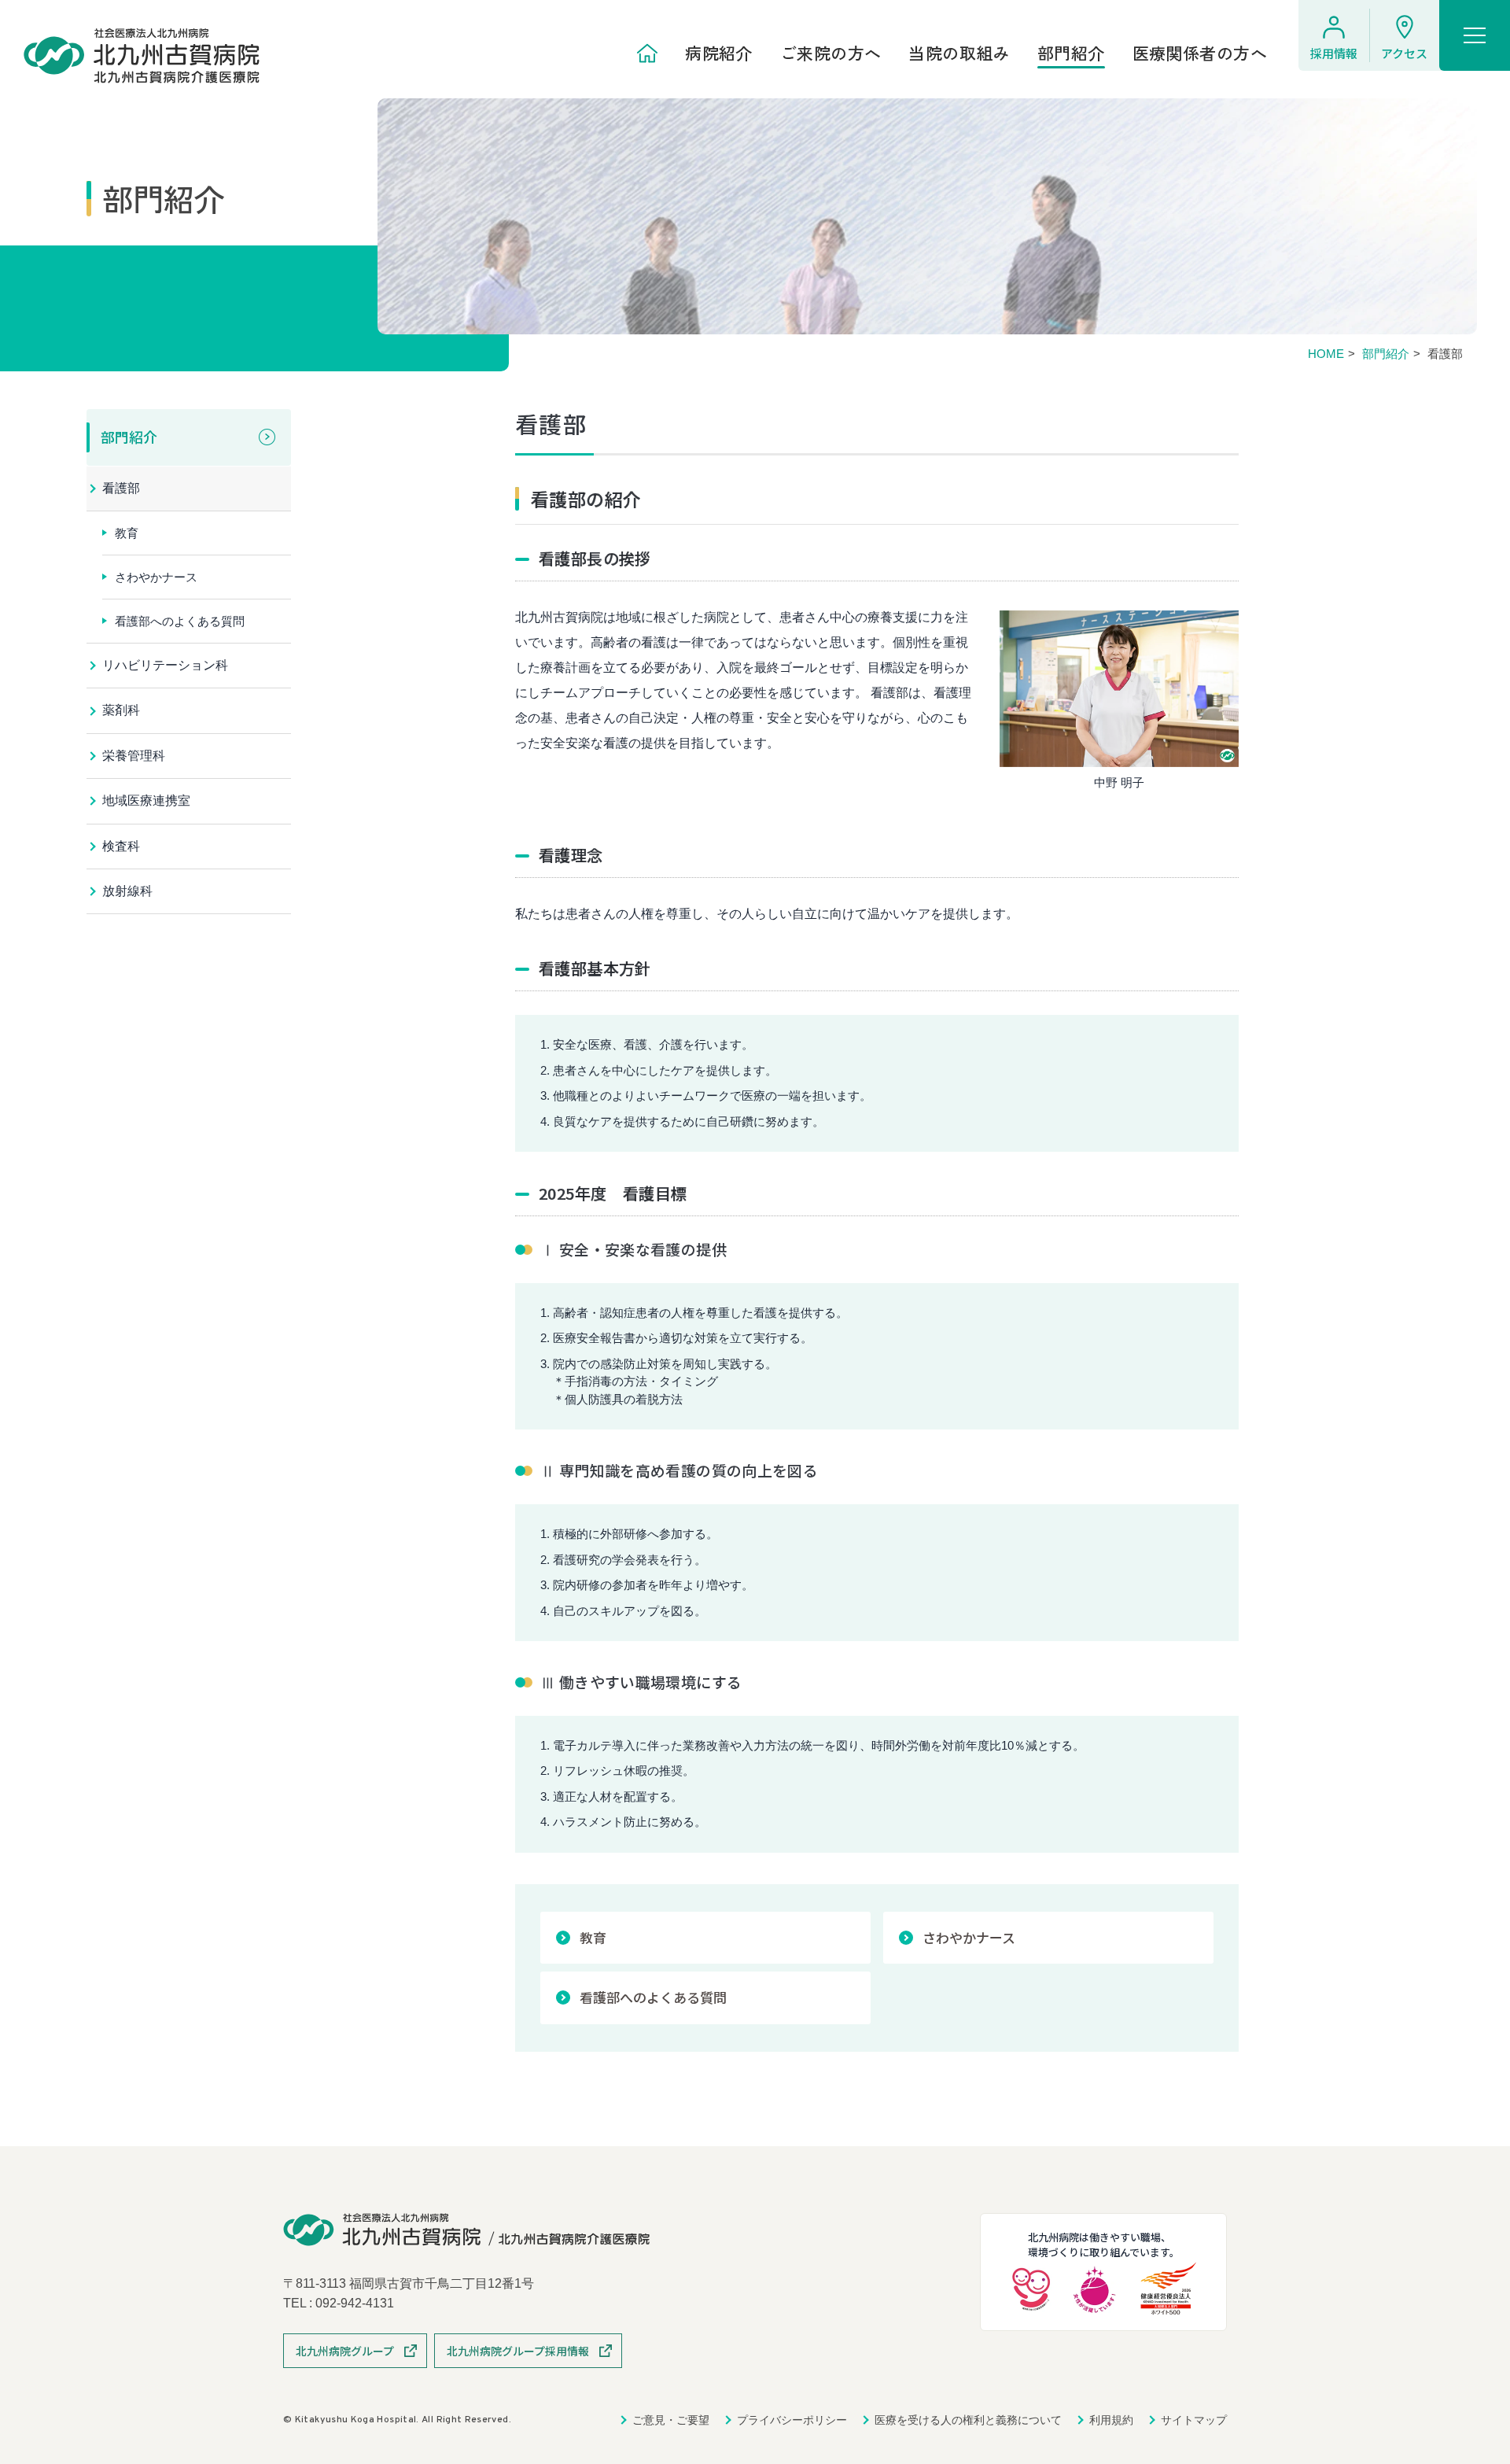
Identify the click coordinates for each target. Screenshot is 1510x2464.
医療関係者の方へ (1200, 53)
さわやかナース (969, 1937)
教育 (593, 1937)
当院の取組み (959, 53)
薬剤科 (121, 710)
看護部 (121, 488)
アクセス (1404, 53)
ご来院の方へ (831, 53)
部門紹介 (1071, 53)
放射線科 (127, 891)
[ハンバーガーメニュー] (1475, 35)
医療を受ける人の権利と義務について (968, 2420)
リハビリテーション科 (165, 665)
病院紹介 (719, 53)
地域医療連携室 (146, 800)
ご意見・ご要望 (671, 2420)
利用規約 (1111, 2420)
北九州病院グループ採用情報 (518, 2351)
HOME (1326, 354)
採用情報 (1334, 53)
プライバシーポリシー (792, 2420)
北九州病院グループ (345, 2351)
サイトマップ (1194, 2420)
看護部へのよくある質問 (653, 1997)
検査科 (121, 846)
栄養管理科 (134, 756)
